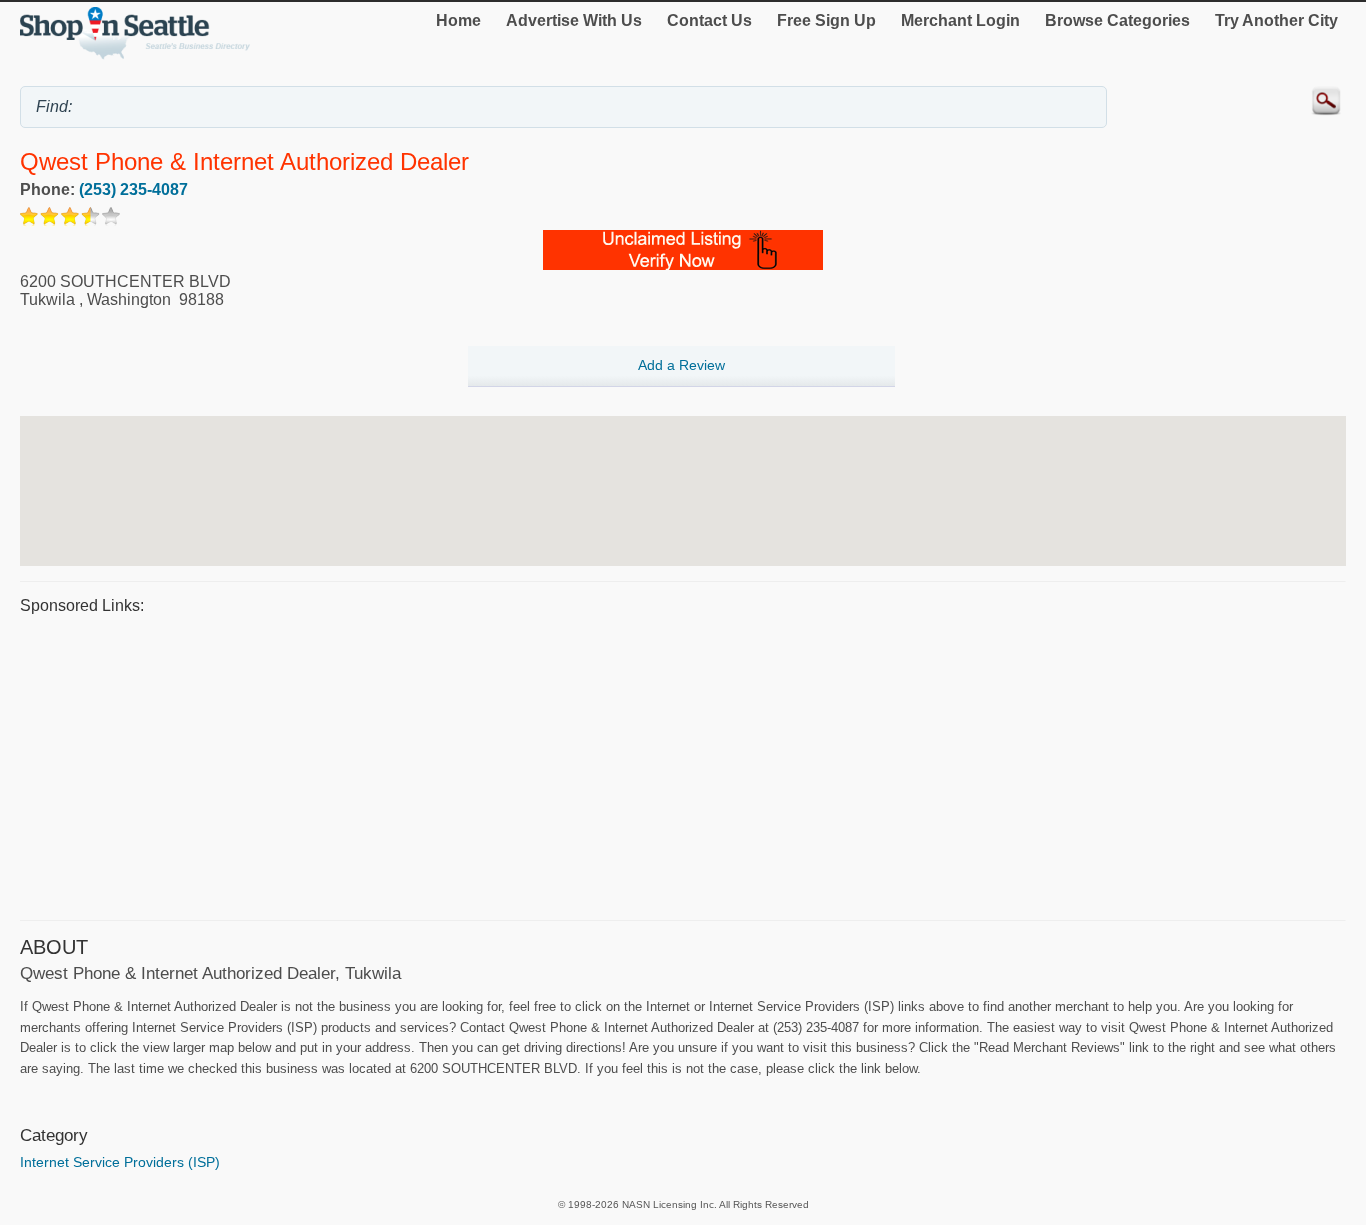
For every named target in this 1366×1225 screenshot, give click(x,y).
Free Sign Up (826, 20)
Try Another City (1276, 20)
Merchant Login (960, 20)
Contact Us (709, 20)
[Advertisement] (620, 765)
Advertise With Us (574, 20)
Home (458, 20)
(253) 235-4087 (133, 189)
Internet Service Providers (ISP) (120, 1162)
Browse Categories (1117, 20)
